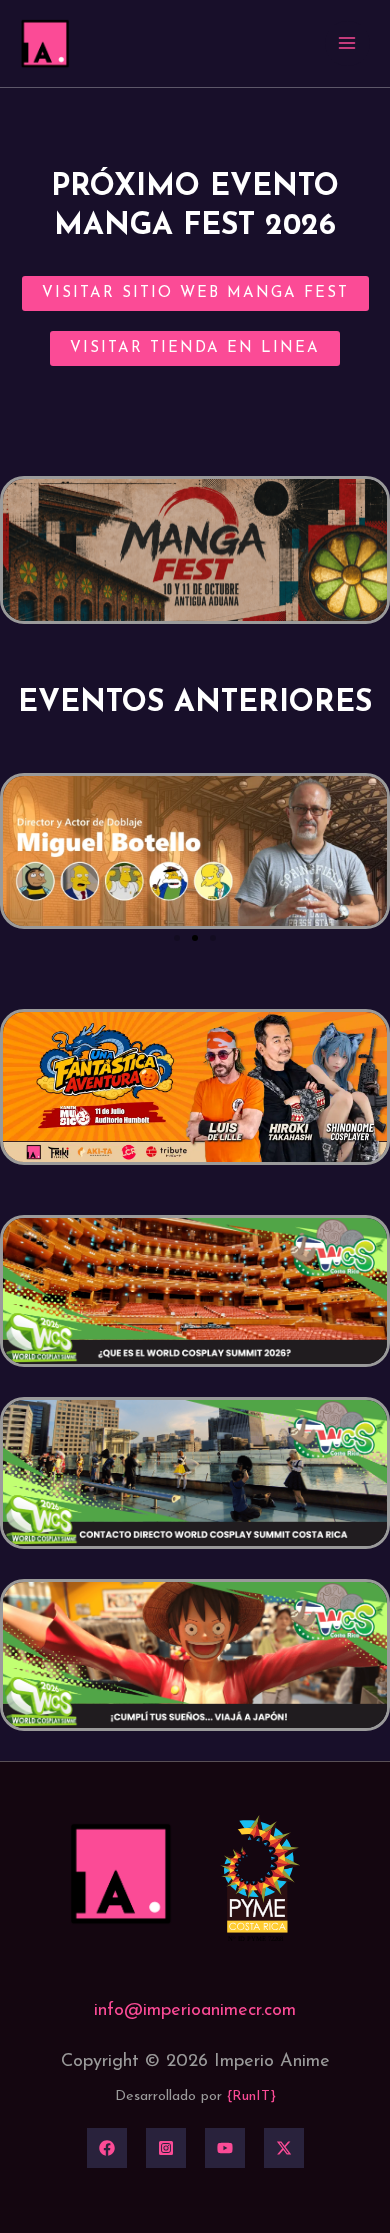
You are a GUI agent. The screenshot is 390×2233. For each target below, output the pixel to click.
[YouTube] (225, 2148)
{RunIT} (251, 2096)
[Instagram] (166, 2148)
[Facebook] (107, 2148)
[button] (177, 938)
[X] (284, 2148)
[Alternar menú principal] (347, 43)
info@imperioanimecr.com (195, 2011)
